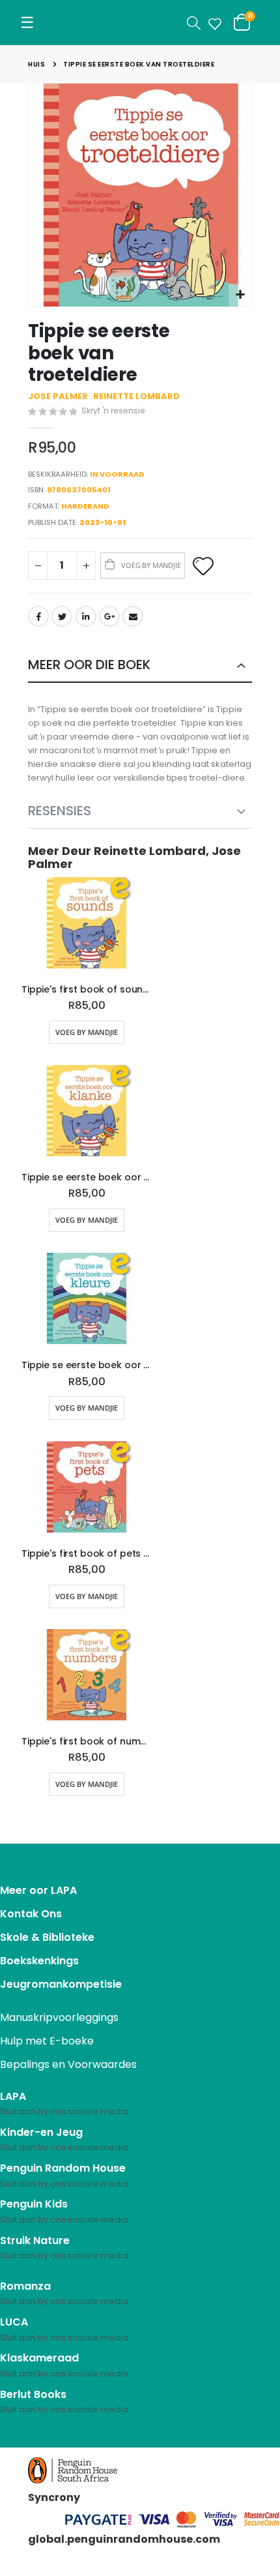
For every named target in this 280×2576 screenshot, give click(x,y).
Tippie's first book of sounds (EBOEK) (87, 990)
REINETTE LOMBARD (136, 396)
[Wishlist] (212, 23)
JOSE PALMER (58, 396)
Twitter (62, 616)
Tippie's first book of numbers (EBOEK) (87, 1742)
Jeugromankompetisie (61, 1984)
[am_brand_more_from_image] (87, 925)
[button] (240, 295)
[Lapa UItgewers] (66, 22)
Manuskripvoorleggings (59, 2017)
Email (133, 616)
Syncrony (54, 2497)
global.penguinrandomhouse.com (124, 2539)
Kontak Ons (31, 1914)
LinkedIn (86, 616)
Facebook (38, 616)
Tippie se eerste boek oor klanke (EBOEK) (87, 1177)
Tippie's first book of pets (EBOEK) (87, 1554)
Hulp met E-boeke (47, 2041)
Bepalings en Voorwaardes (68, 2064)
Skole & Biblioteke (47, 1937)
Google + (109, 616)
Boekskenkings (39, 1961)
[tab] (140, 666)
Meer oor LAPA (38, 1890)
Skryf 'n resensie (113, 411)
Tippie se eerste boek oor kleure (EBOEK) (87, 1365)
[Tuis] (44, 12)
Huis (36, 64)
